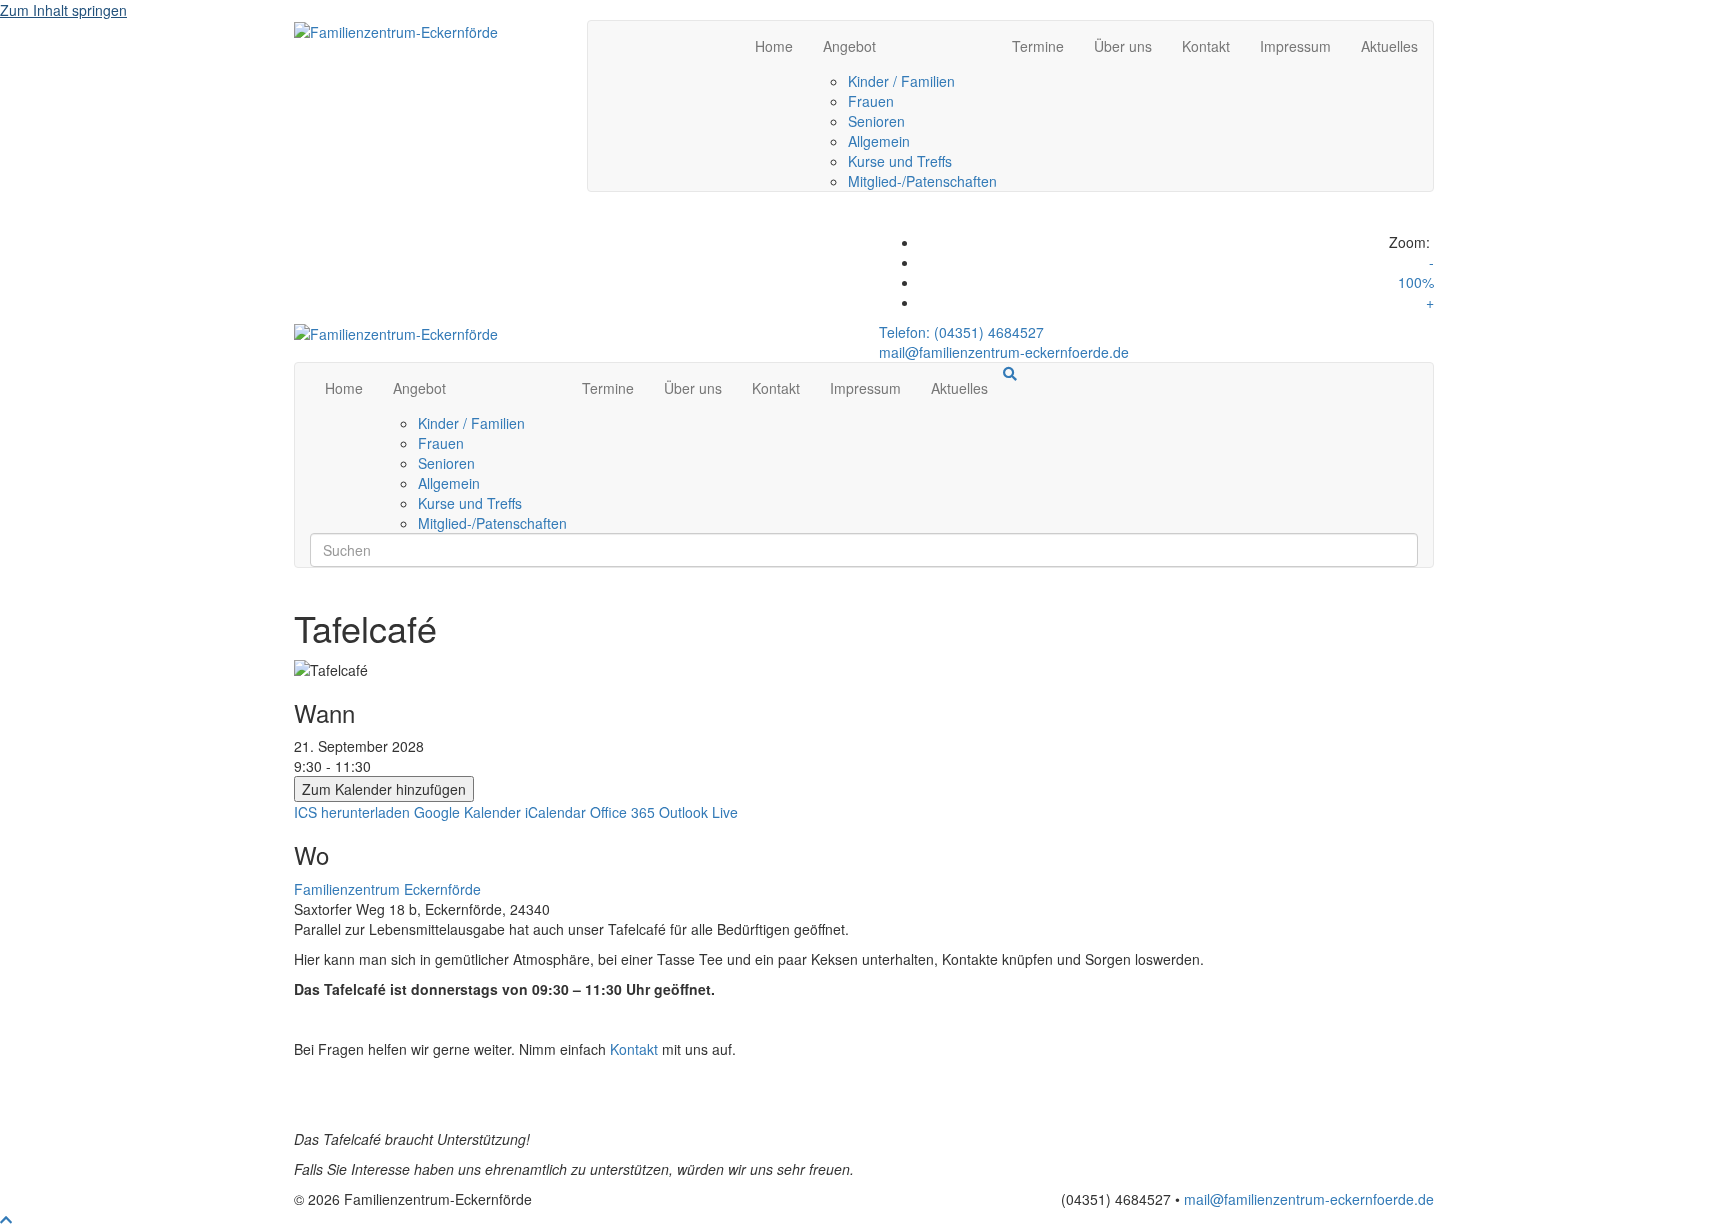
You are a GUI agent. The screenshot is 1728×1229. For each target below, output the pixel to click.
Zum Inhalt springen (63, 10)
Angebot (849, 46)
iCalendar (555, 812)
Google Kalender (467, 812)
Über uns (1123, 46)
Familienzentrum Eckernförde (387, 889)
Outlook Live (698, 812)
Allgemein (879, 141)
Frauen (871, 101)
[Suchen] (1010, 374)
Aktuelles (1389, 46)
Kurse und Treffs (900, 161)
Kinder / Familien (901, 81)
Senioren (876, 121)
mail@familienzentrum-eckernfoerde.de (1004, 352)
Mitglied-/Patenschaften (922, 181)
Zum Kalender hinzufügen (384, 789)
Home (774, 46)
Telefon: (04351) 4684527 (961, 332)
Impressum (1295, 46)
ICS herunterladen (352, 812)
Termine (1038, 46)
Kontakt (1206, 46)
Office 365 (622, 812)
